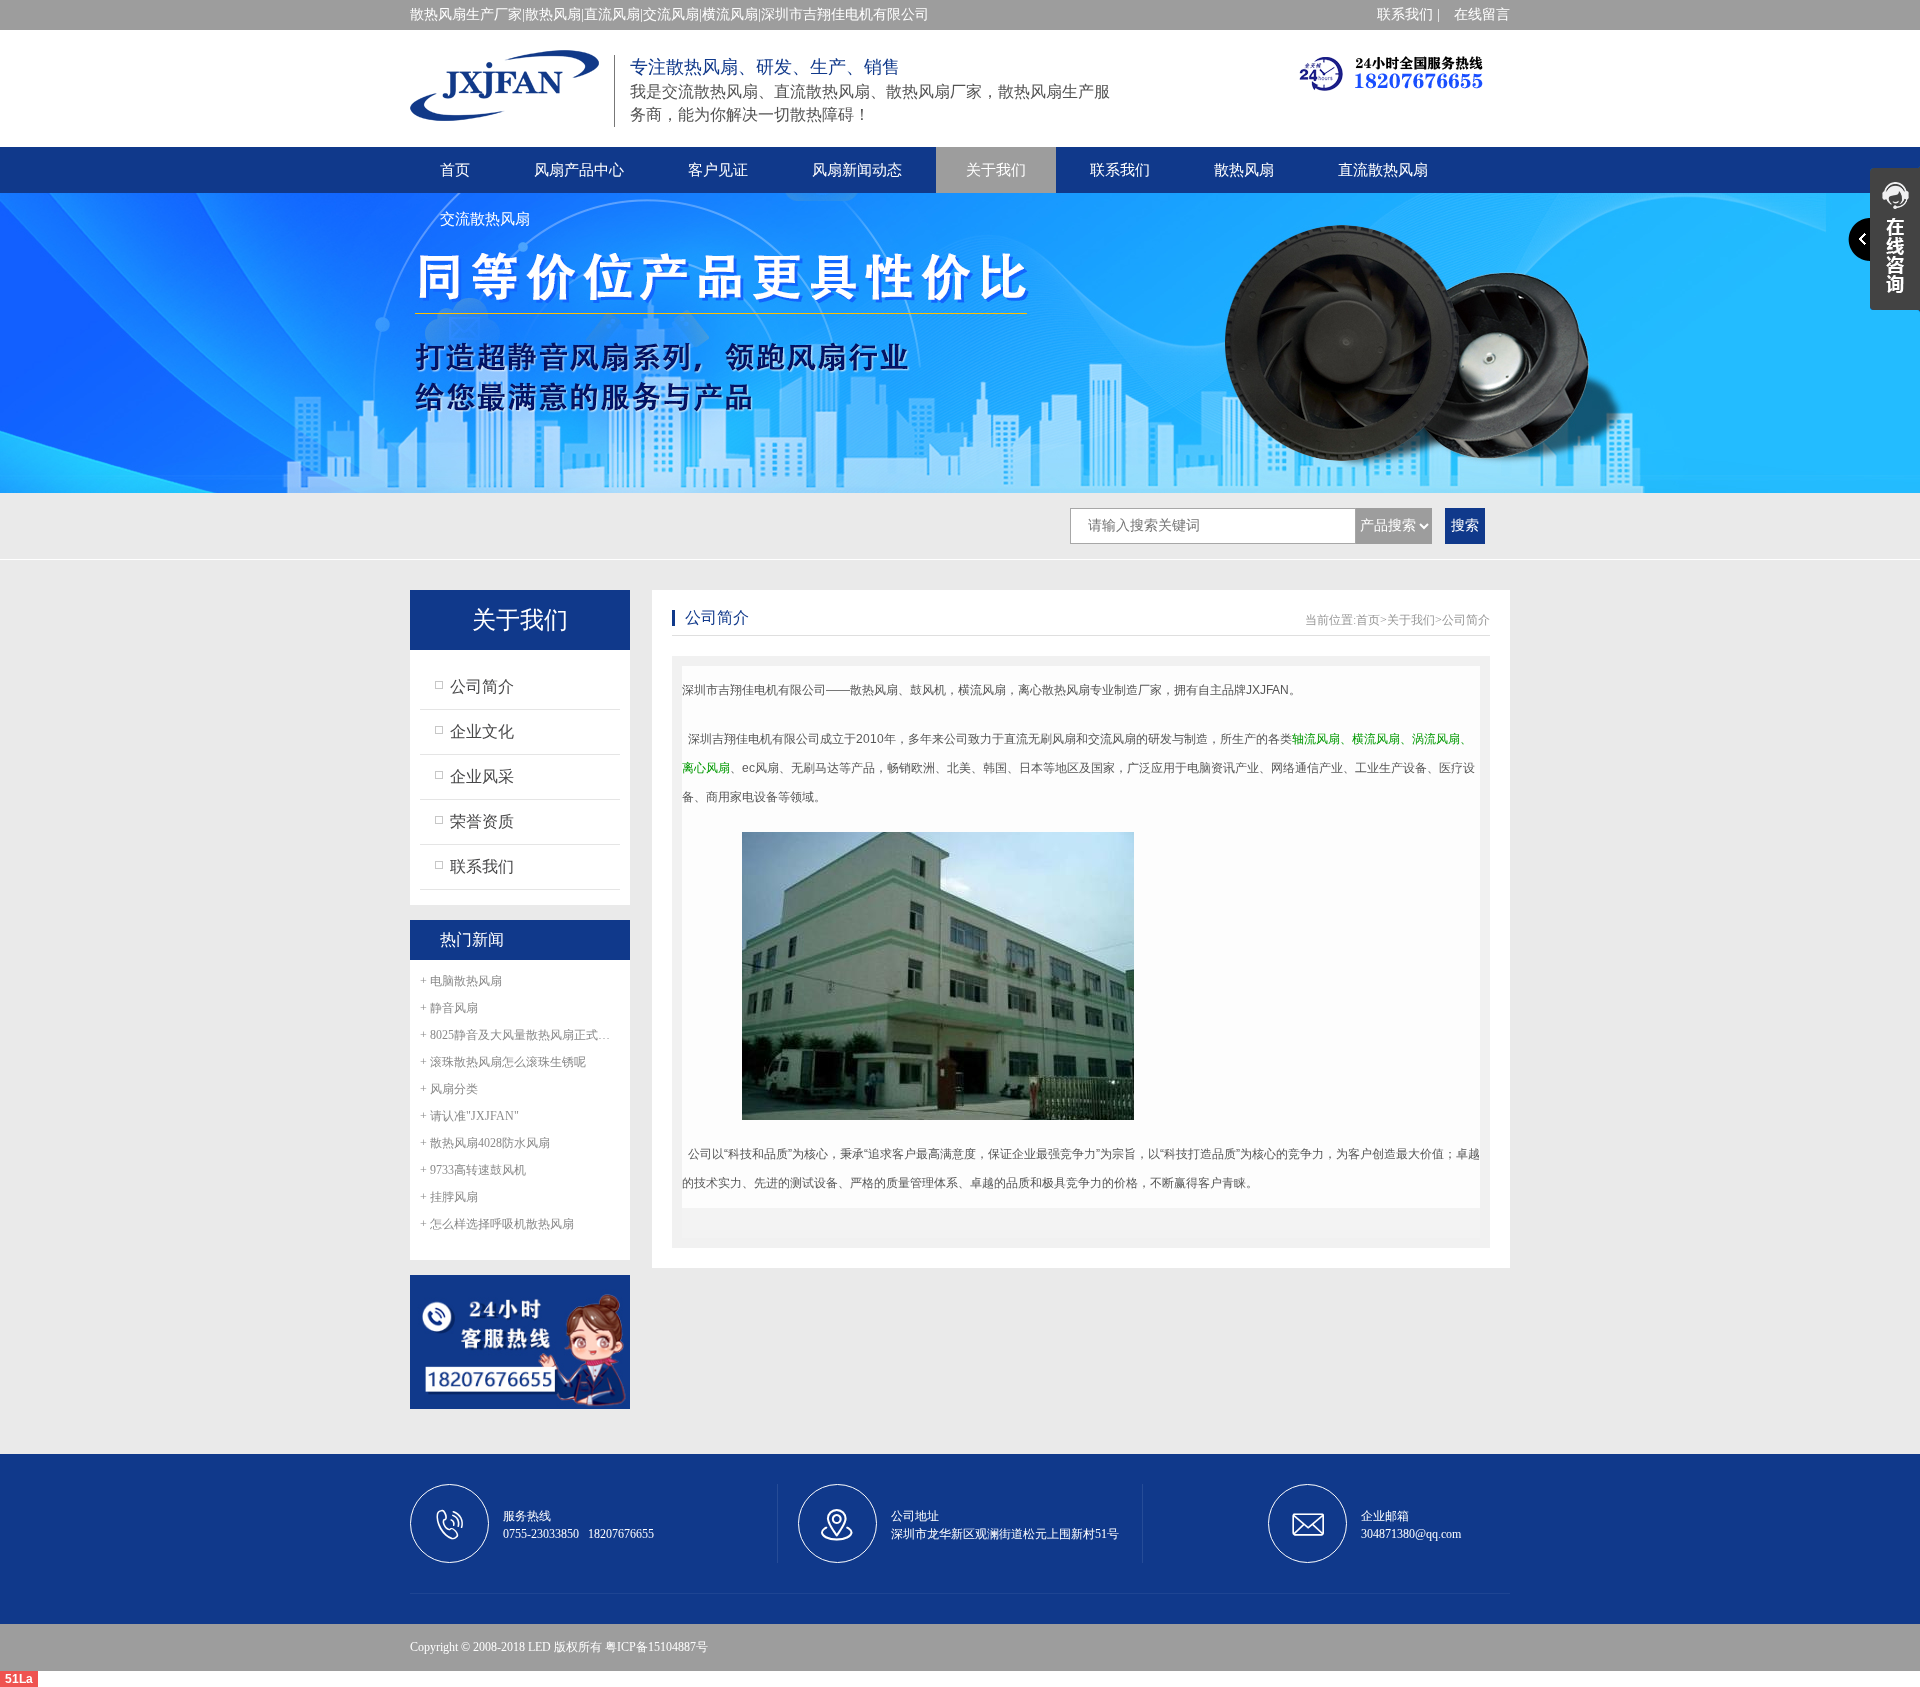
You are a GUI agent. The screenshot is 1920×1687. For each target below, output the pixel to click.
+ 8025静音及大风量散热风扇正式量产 (520, 1035)
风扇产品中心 (579, 170)
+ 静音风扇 (449, 1008)
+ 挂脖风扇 (449, 1197)
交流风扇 (1112, 739)
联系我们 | (1408, 14)
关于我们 (996, 170)
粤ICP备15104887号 (656, 1647)
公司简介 (482, 686)
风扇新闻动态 (857, 170)
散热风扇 (1244, 170)
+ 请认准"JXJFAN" (469, 1116)
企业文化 (482, 731)
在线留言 (1482, 14)
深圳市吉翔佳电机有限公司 (754, 690)
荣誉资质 (482, 821)
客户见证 (718, 170)
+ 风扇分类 (449, 1089)
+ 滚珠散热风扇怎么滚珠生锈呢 (503, 1062)
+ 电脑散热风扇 (461, 981)
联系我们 (1120, 170)
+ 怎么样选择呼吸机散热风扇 (497, 1224)
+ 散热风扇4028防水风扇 (485, 1143)
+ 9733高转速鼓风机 (473, 1170)
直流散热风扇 (1383, 170)
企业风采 (482, 776)
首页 (455, 170)
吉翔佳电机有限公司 (766, 739)
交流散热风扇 (485, 219)
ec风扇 (760, 768)
